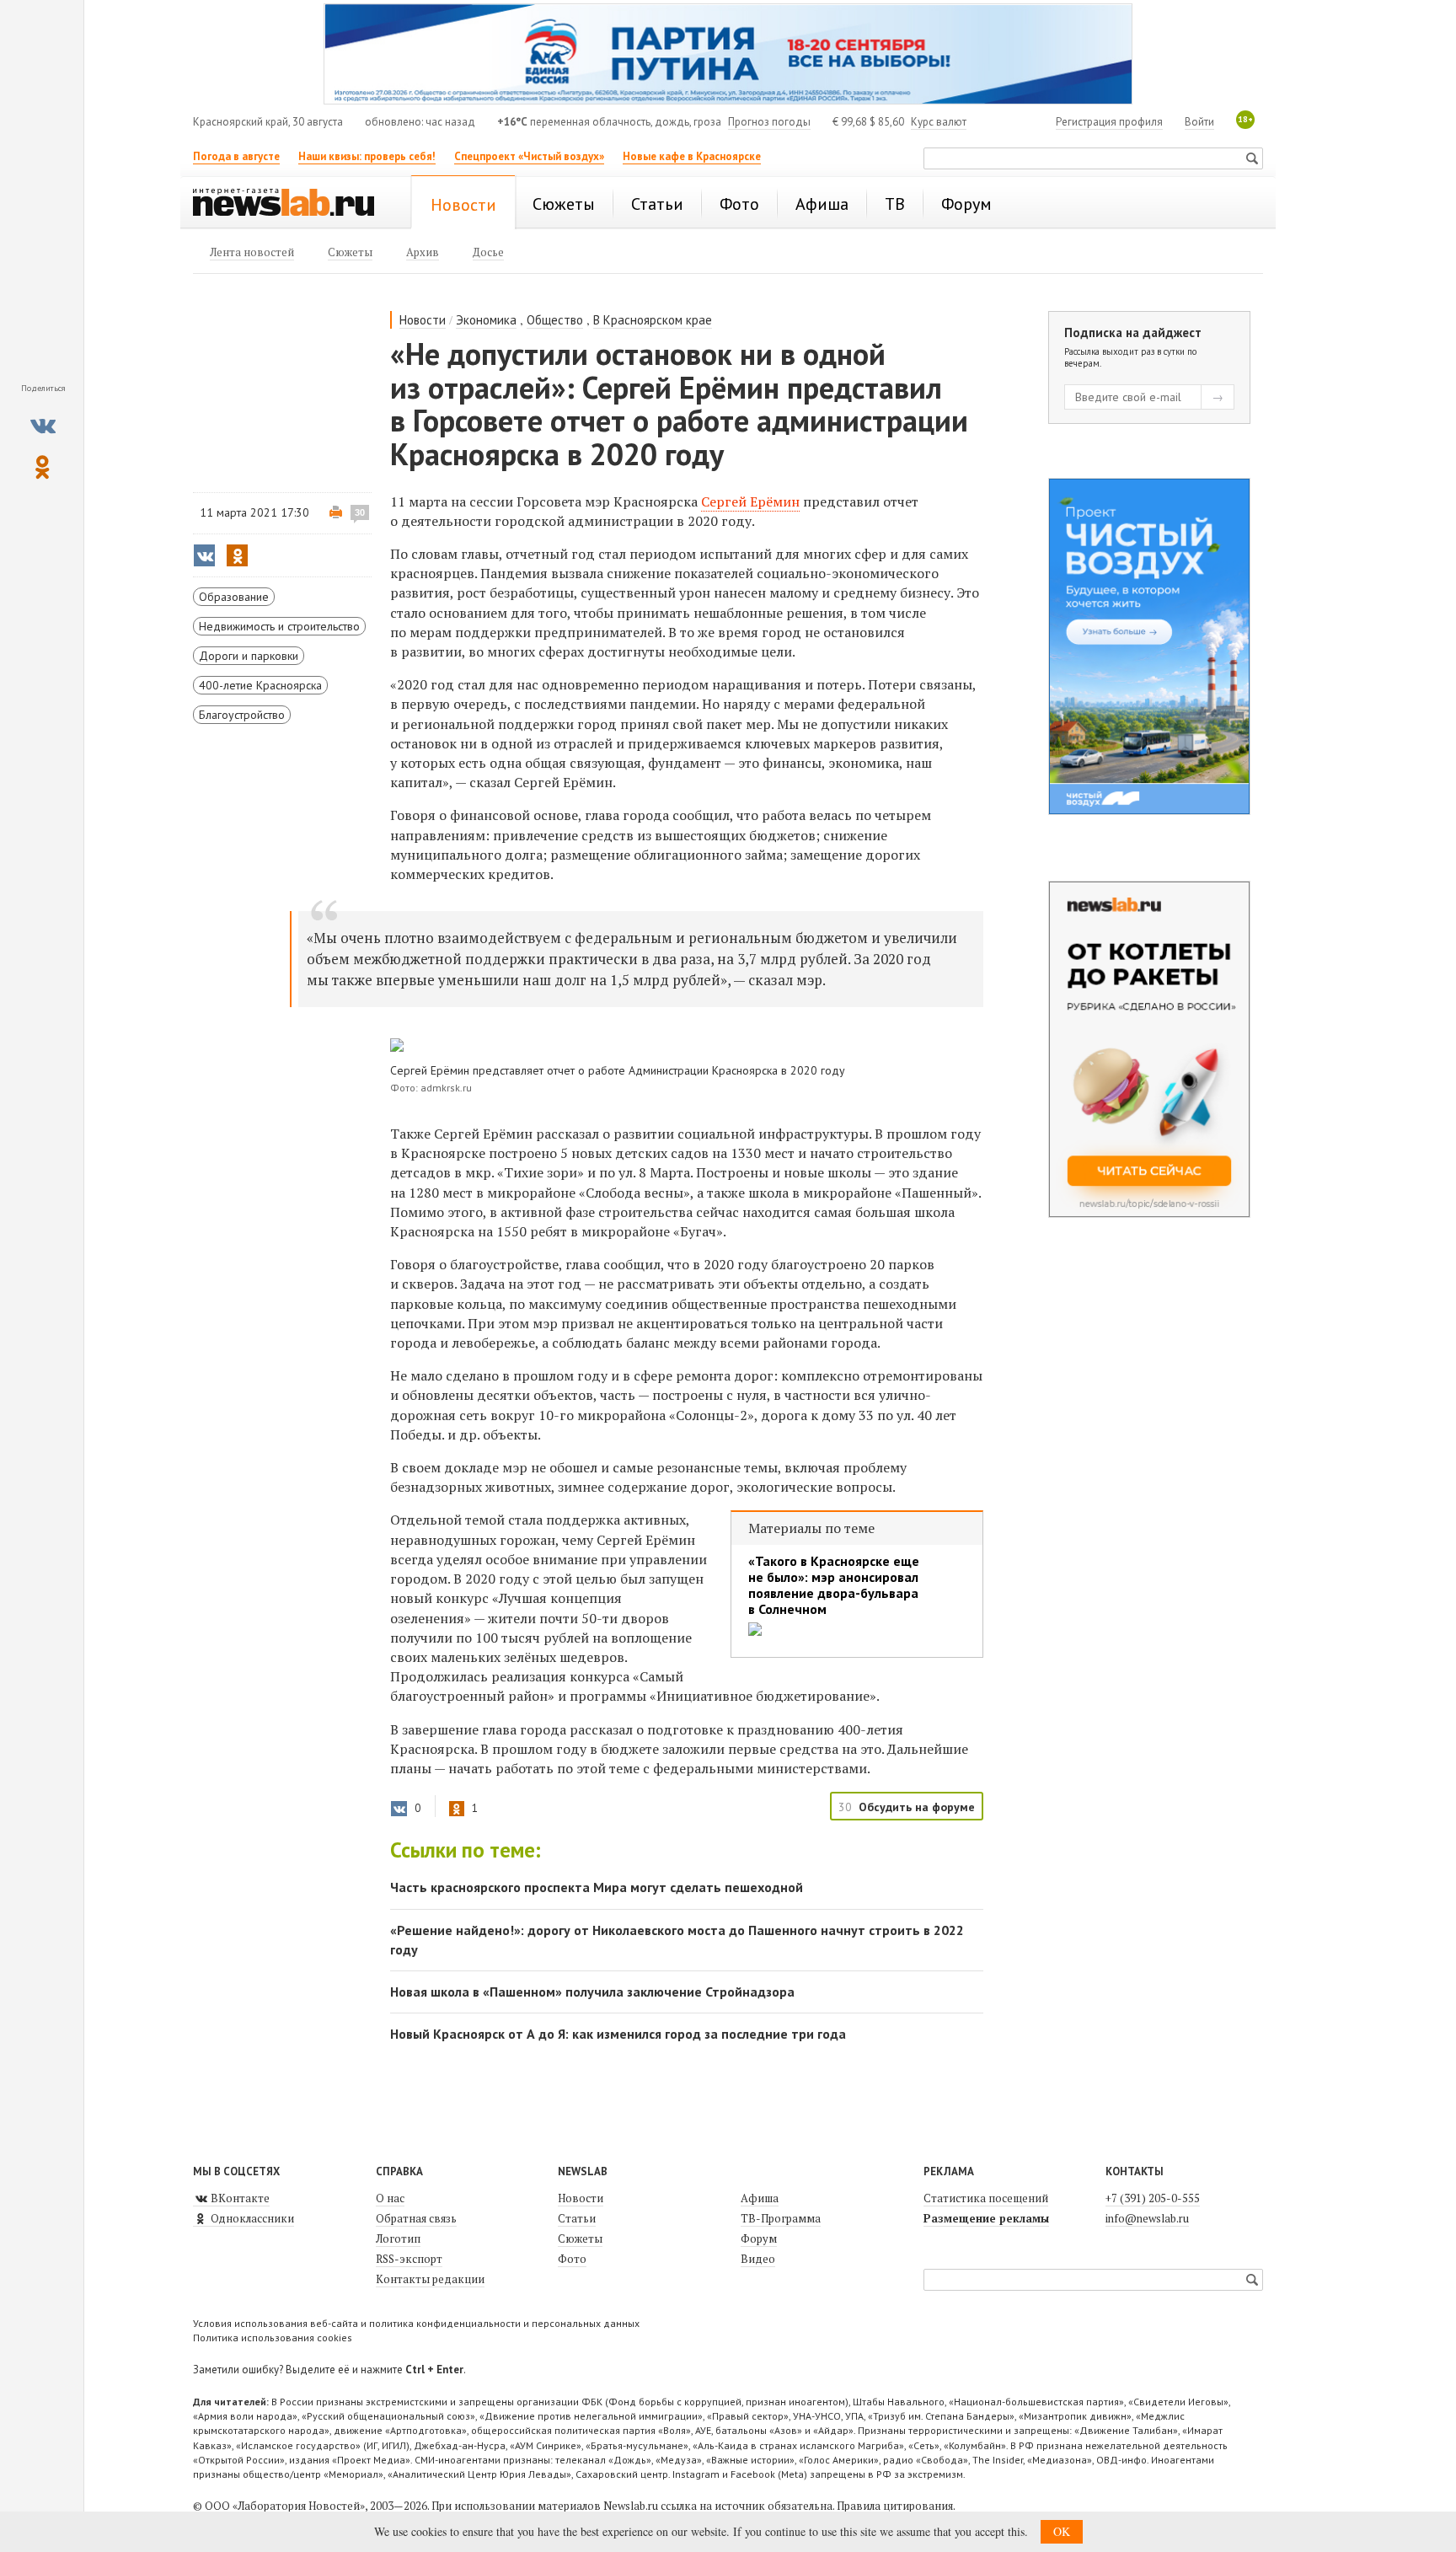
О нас (390, 2198)
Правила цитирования (895, 2506)
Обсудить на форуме (917, 1807)
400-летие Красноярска (260, 685)
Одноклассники (251, 2218)
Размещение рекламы (986, 2218)
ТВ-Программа (781, 2218)
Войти (1199, 122)
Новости (423, 320)
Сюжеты (580, 2238)
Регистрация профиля (1109, 122)
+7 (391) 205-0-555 (1153, 2198)
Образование (234, 597)
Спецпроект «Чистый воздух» (529, 156)
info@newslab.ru (1147, 2218)
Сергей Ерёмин (750, 501)
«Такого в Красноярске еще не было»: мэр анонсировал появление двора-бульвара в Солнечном (834, 1586)
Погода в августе (236, 156)
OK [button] (1062, 2531)
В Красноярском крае (653, 320)
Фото (572, 2259)
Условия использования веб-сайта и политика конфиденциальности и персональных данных (416, 2323)
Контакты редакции (430, 2279)
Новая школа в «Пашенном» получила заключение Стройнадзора (592, 1992)
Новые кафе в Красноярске (692, 156)
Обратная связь (416, 2218)
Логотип (398, 2238)
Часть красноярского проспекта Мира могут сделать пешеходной (597, 1887)
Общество (555, 320)
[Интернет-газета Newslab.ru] (292, 204)
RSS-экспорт (409, 2259)
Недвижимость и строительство (279, 626)
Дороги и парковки (249, 656)
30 (360, 512)
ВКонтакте (239, 2198)
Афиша (760, 2198)
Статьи (577, 2218)
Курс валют (939, 122)
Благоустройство (242, 715)
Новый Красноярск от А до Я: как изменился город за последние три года (618, 2034)
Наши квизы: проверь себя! (367, 156)
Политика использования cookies (273, 2338)
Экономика (486, 320)
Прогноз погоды (769, 122)
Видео (758, 2259)
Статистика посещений (986, 2198)
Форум (759, 2238)
